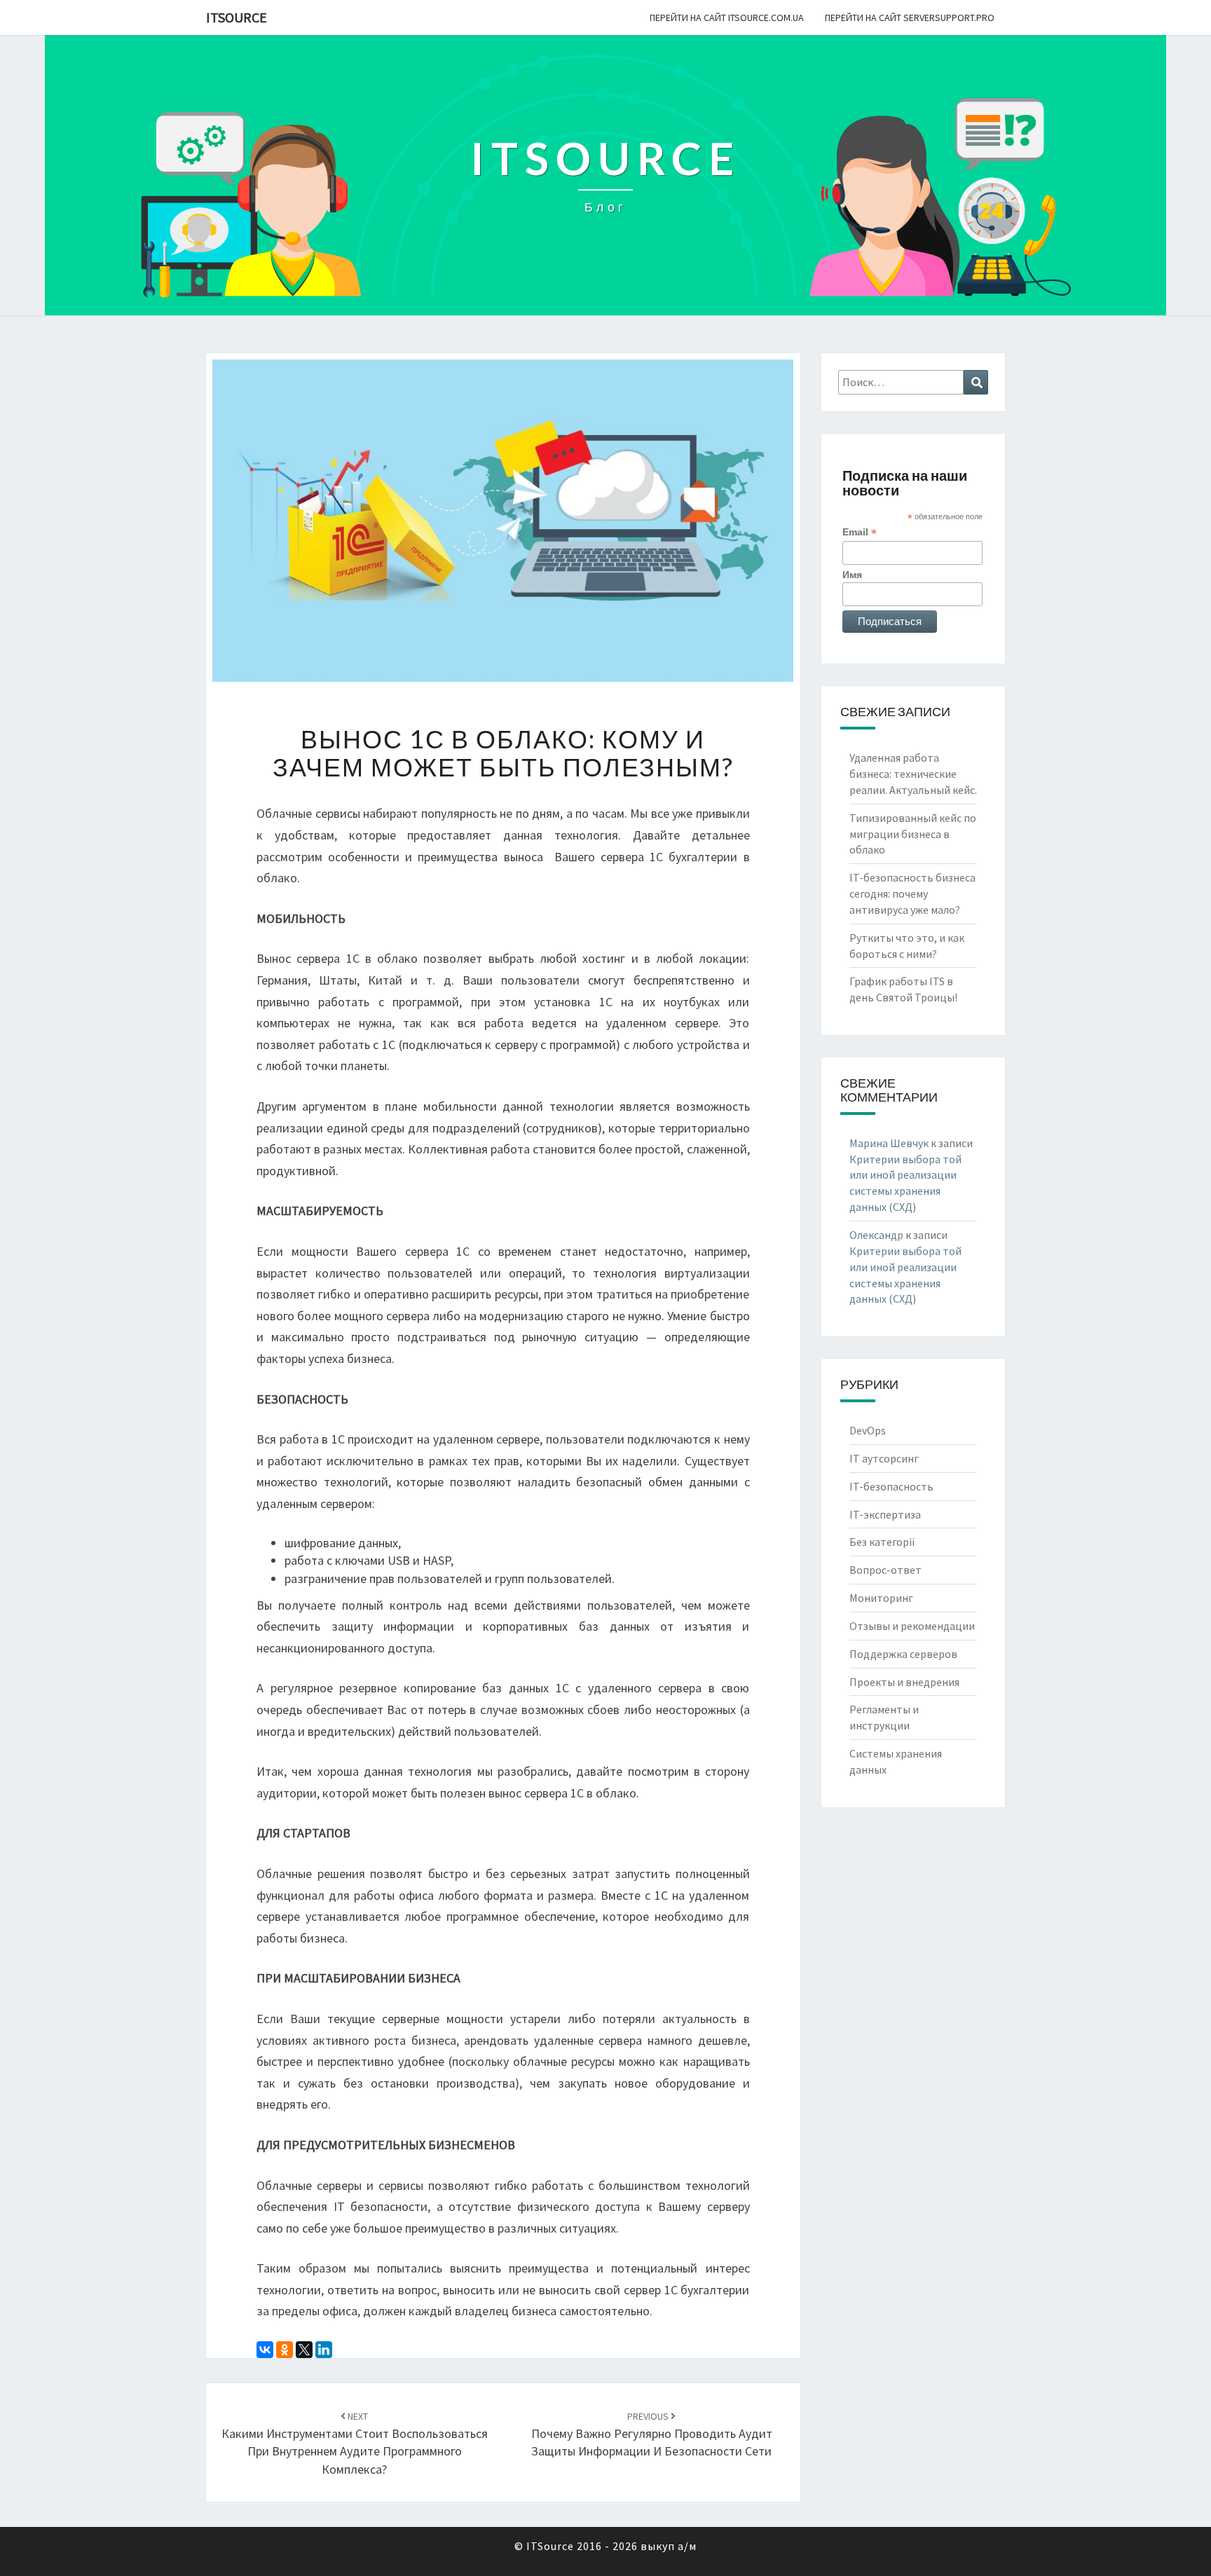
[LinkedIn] (324, 2350)
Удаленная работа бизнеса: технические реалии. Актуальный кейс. (913, 774)
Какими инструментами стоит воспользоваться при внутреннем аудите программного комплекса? (355, 2444)
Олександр (876, 1235)
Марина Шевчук (889, 1143)
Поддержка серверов (903, 1654)
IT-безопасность (891, 1486)
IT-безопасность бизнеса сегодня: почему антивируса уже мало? (912, 893)
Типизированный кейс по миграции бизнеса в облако (913, 834)
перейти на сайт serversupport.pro (910, 18)
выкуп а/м (669, 2546)
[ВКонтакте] (265, 2350)
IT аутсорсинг (884, 1458)
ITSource (237, 17)
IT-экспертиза (885, 1514)
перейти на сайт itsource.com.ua (727, 18)
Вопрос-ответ (885, 1570)
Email (860, 532)
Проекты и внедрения (904, 1682)
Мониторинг (881, 1598)
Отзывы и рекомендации (912, 1626)
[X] (304, 2350)
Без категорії (882, 1542)
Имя (852, 575)
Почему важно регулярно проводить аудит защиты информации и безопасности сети (652, 2434)
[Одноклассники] (285, 2350)
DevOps (868, 1430)
